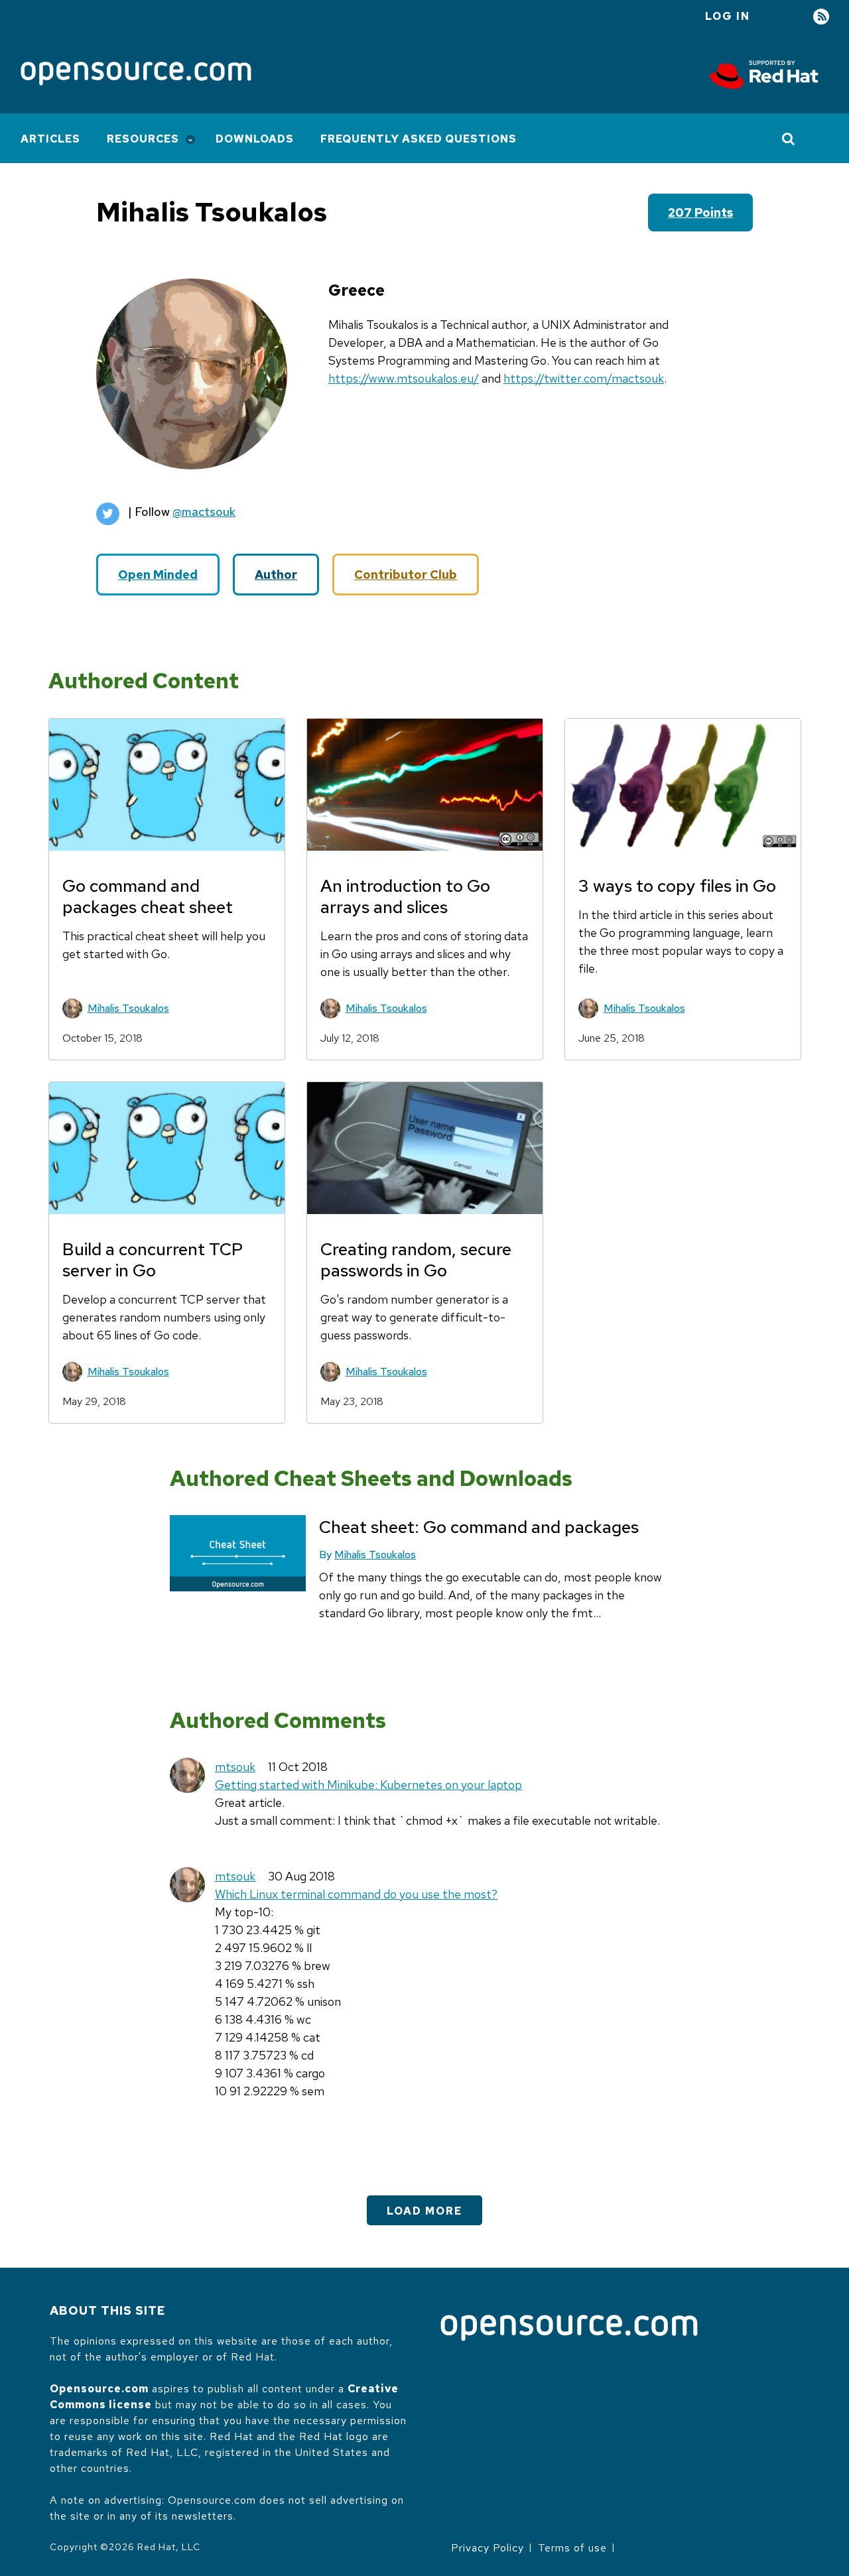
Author (276, 575)
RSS (821, 17)
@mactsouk (204, 512)
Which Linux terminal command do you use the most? (356, 1894)
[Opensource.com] (136, 75)
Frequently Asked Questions (419, 139)
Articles (50, 139)
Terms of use (572, 2548)
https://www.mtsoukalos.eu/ (404, 378)
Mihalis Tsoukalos (128, 1008)
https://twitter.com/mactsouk (584, 378)
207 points (700, 213)
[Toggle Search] (789, 139)
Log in (728, 16)
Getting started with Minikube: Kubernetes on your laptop (368, 1785)
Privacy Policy (488, 2548)
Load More (424, 2211)
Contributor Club (406, 575)
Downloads (255, 139)
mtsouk (235, 1767)
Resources (143, 139)
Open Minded (158, 575)
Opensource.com (99, 2389)
